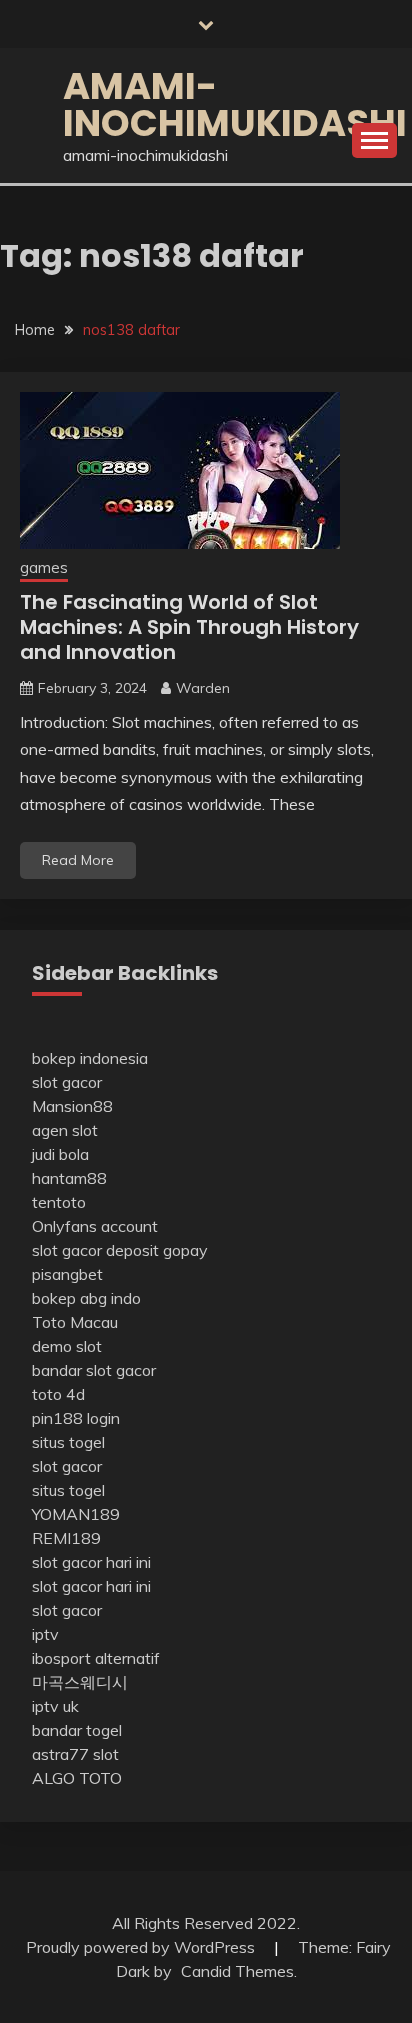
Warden (203, 688)
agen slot (65, 1130)
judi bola (60, 1154)
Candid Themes (237, 1971)
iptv (45, 1634)
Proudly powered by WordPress (142, 1947)
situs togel (68, 1442)
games (44, 567)
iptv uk (55, 1706)
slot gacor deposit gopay (120, 1250)
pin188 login (76, 1418)
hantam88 (69, 1178)
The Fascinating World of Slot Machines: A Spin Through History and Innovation (189, 627)
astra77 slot (75, 1754)
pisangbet (67, 1274)
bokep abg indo (86, 1298)
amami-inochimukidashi (235, 104)
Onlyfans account (95, 1226)
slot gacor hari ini (91, 1562)
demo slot (67, 1346)
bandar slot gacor (94, 1370)
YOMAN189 (76, 1514)
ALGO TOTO (77, 1778)
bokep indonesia (90, 1058)
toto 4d (58, 1394)
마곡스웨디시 (80, 1682)
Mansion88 (72, 1106)
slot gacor (67, 1082)
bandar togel (77, 1730)
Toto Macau (75, 1322)
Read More (78, 860)
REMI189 (66, 1538)
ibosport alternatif (96, 1658)
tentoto (59, 1202)
